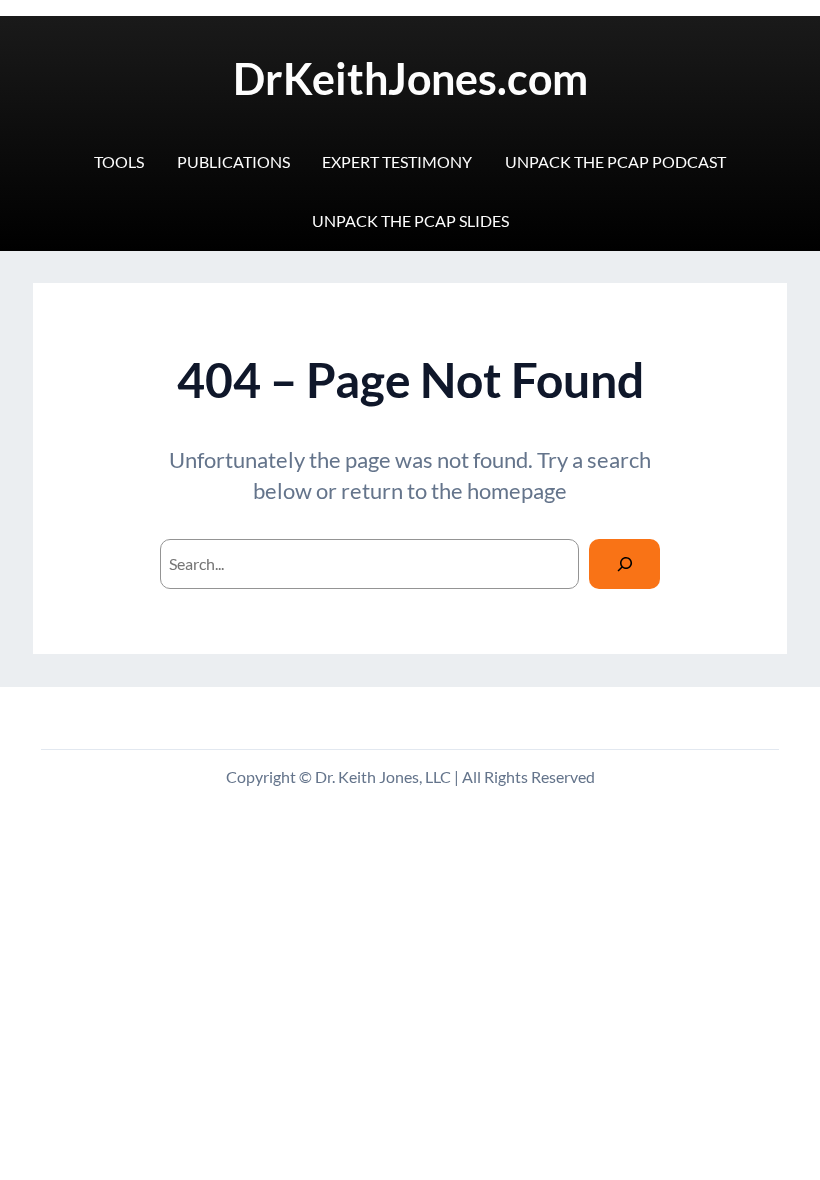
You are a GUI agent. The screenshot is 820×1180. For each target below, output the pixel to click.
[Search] (624, 563)
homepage (517, 490)
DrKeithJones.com (410, 78)
